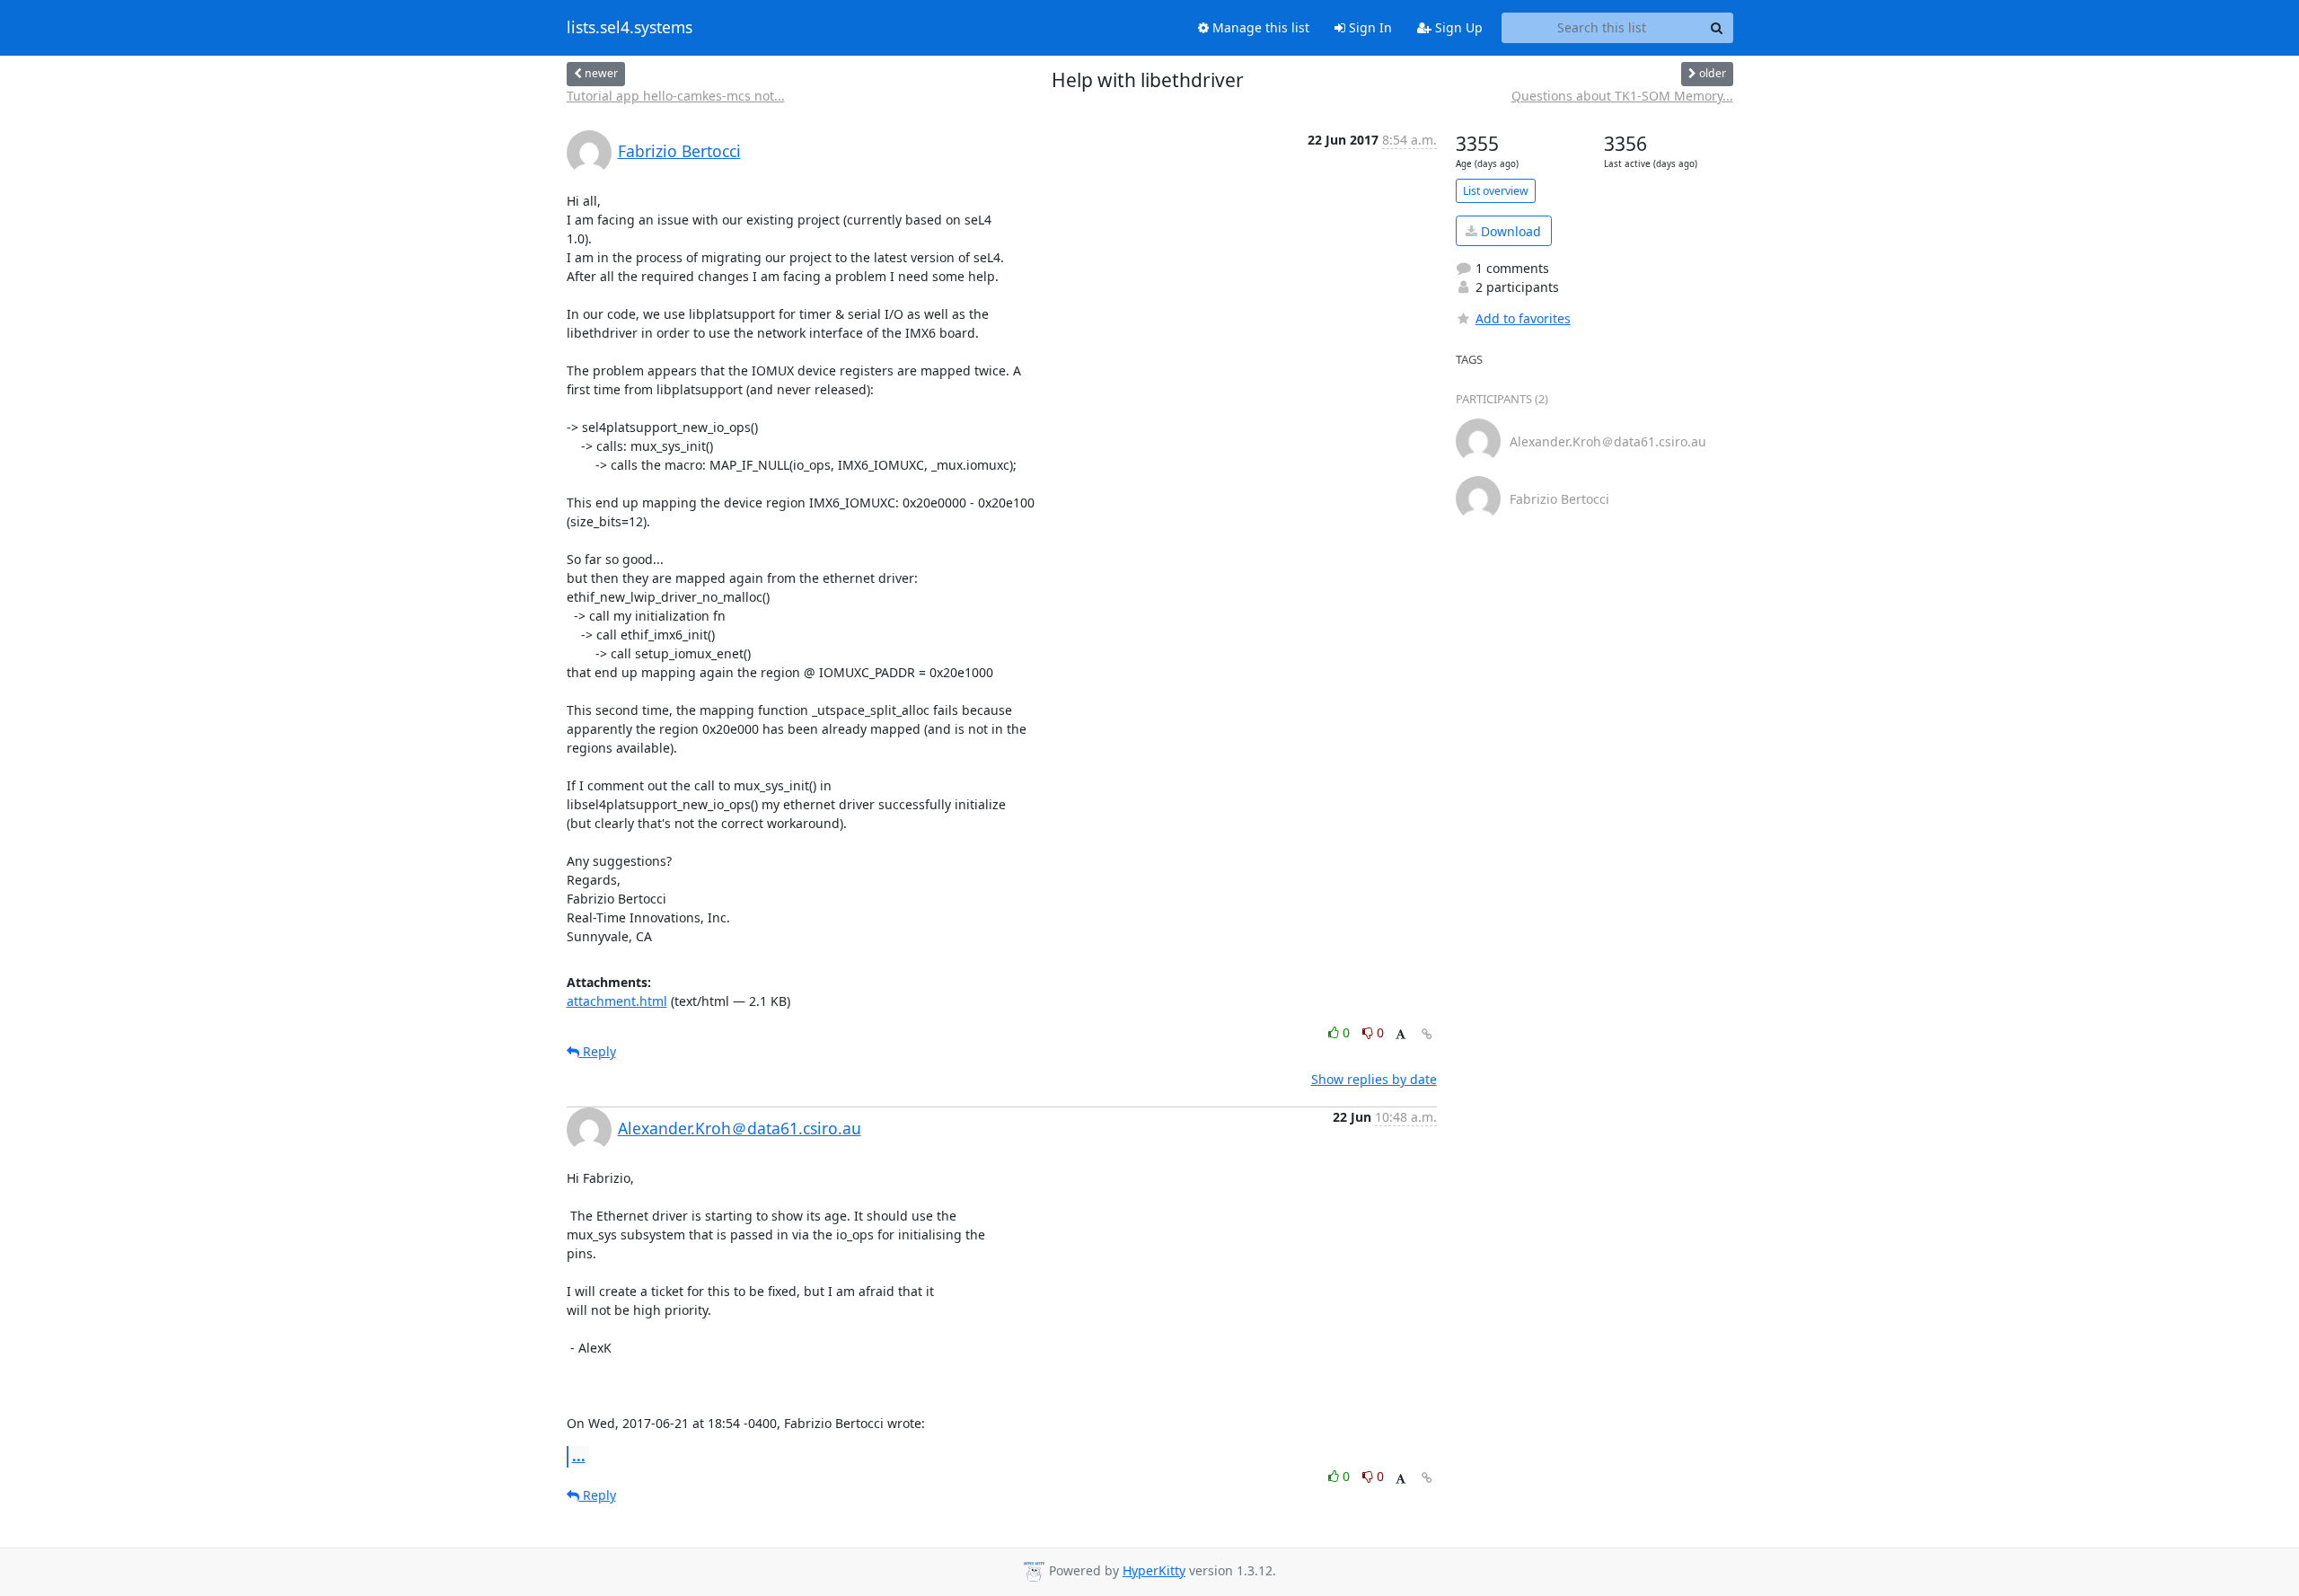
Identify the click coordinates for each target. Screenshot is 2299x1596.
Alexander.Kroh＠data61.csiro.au (740, 1128)
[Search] (1717, 28)
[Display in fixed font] (1401, 1035)
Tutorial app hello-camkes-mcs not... (676, 96)
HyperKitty (1154, 1570)
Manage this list (1259, 27)
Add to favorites (1523, 318)
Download (1509, 231)
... (579, 1456)
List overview (1496, 191)
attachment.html (617, 1001)
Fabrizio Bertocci (679, 151)
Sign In (1369, 27)
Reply (598, 1051)
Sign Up (1457, 27)
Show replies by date (1374, 1079)
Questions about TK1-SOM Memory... (1622, 96)
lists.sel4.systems (630, 28)
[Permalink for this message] (1427, 1034)
